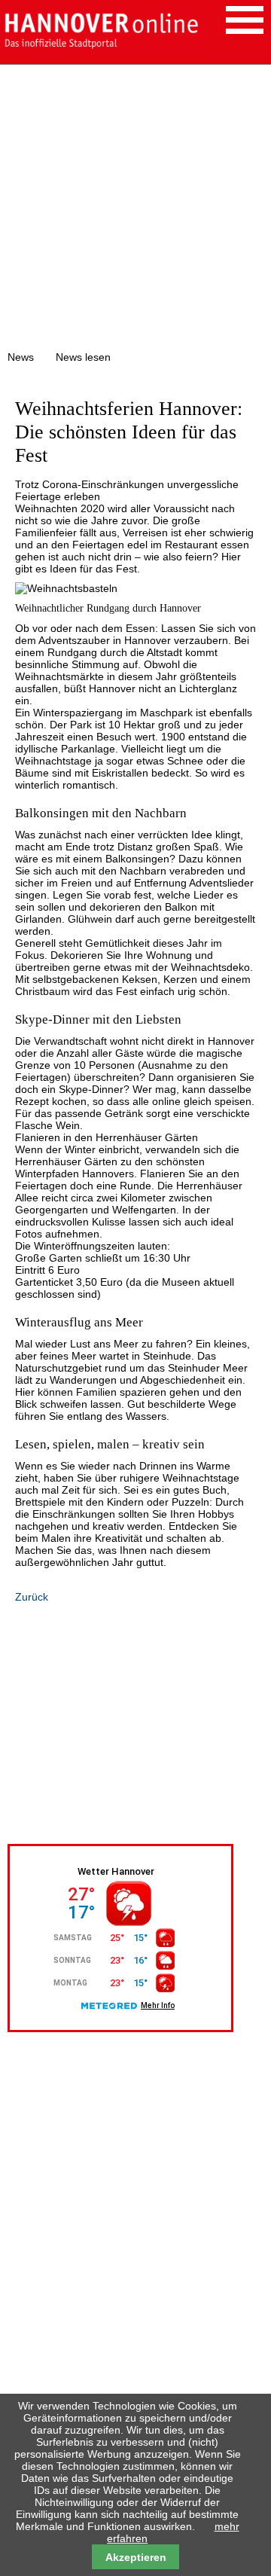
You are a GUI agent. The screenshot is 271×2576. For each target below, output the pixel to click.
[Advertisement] (135, 208)
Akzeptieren (136, 2557)
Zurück (32, 1597)
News (21, 357)
